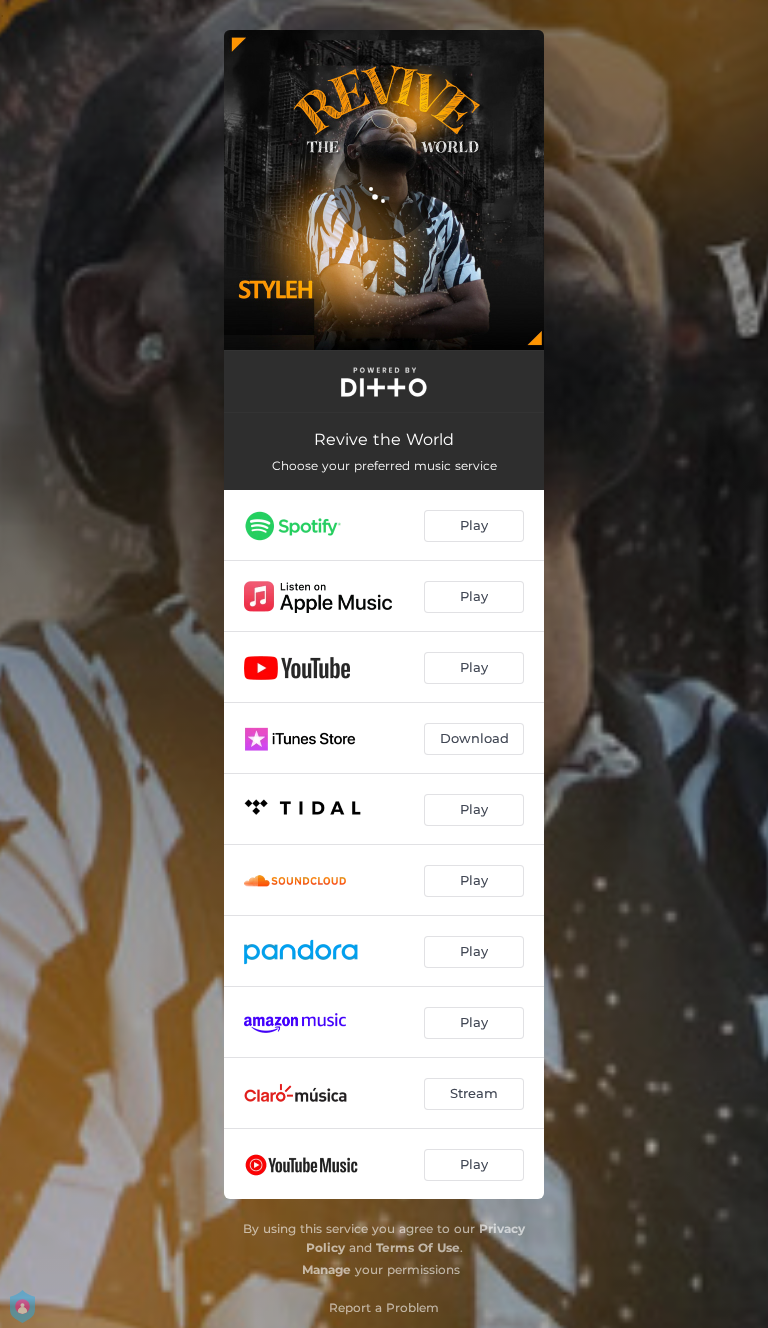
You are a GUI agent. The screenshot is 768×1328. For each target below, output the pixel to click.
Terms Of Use (418, 1247)
